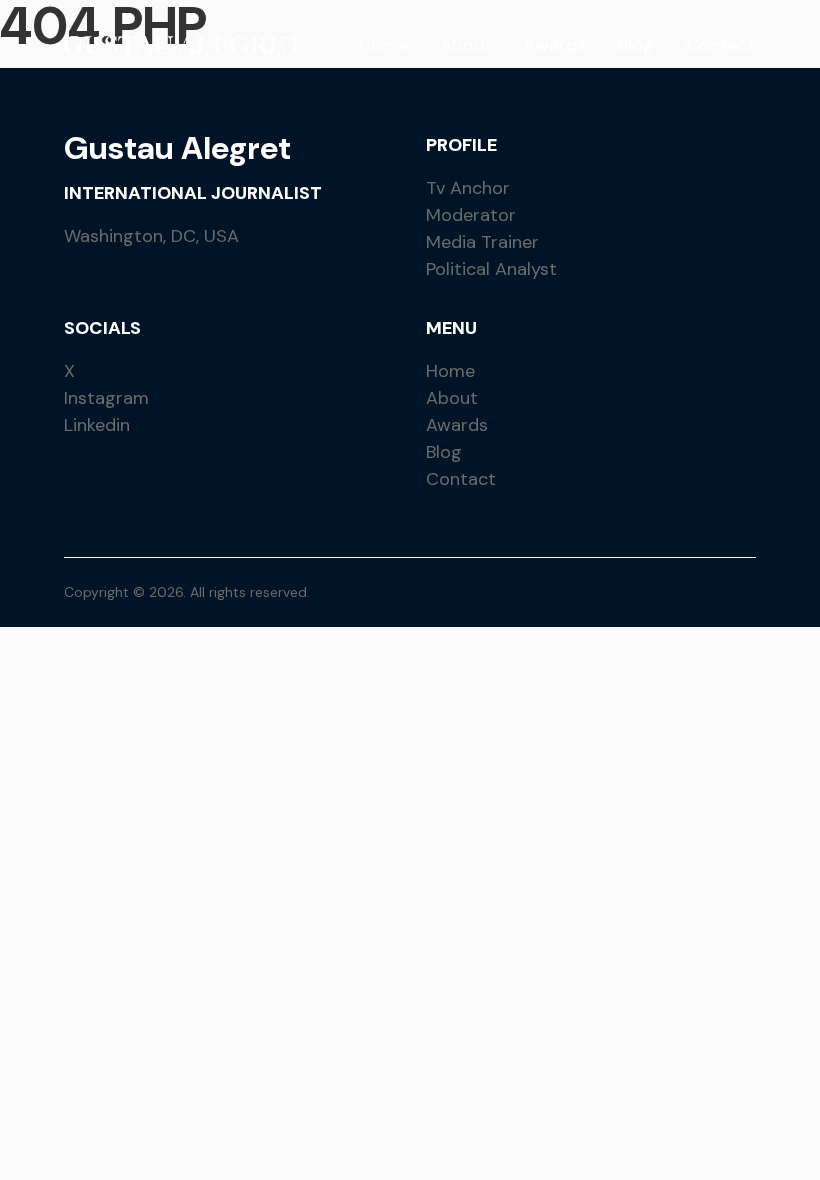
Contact (721, 45)
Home (383, 45)
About (466, 45)
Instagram (106, 398)
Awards (555, 45)
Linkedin (97, 425)
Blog (636, 45)
